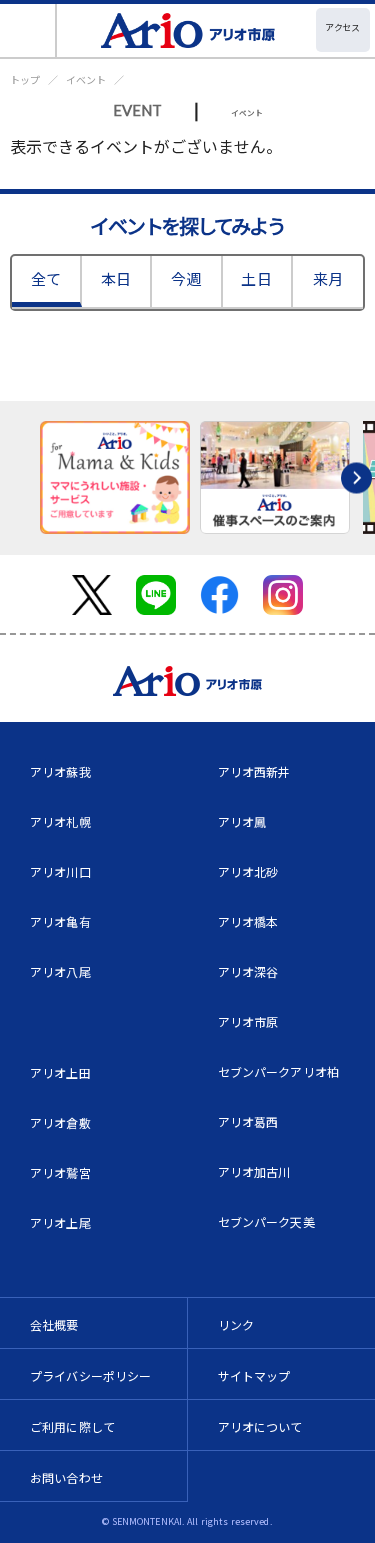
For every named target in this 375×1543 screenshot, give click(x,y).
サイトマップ (254, 1375)
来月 (328, 278)
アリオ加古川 (254, 1171)
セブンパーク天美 (266, 1221)
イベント (86, 79)
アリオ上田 (60, 1072)
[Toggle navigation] (28, 30)
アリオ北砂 (248, 871)
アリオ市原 (248, 1021)
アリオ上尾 (60, 1222)
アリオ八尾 (60, 971)
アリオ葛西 (248, 1121)
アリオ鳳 (242, 821)
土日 (256, 278)
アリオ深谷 (248, 971)
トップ (25, 79)
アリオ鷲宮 (60, 1172)
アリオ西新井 (254, 771)
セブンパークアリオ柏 (279, 1071)
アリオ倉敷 (60, 1122)
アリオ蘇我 (60, 771)
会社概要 (54, 1324)
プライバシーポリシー (91, 1375)
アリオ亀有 (60, 921)
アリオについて (260, 1426)
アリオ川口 (60, 871)
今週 (186, 278)
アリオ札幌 (60, 821)
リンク (236, 1324)
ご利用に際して (72, 1426)
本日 (116, 278)
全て (46, 278)
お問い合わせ (66, 1477)
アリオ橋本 (248, 921)
